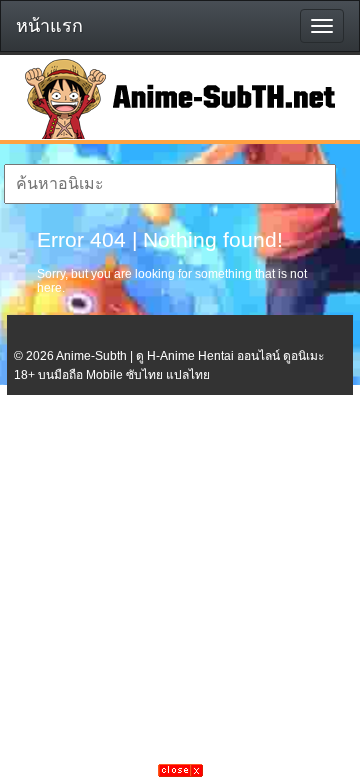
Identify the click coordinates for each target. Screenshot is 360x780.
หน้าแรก (49, 26)
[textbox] (169, 184)
